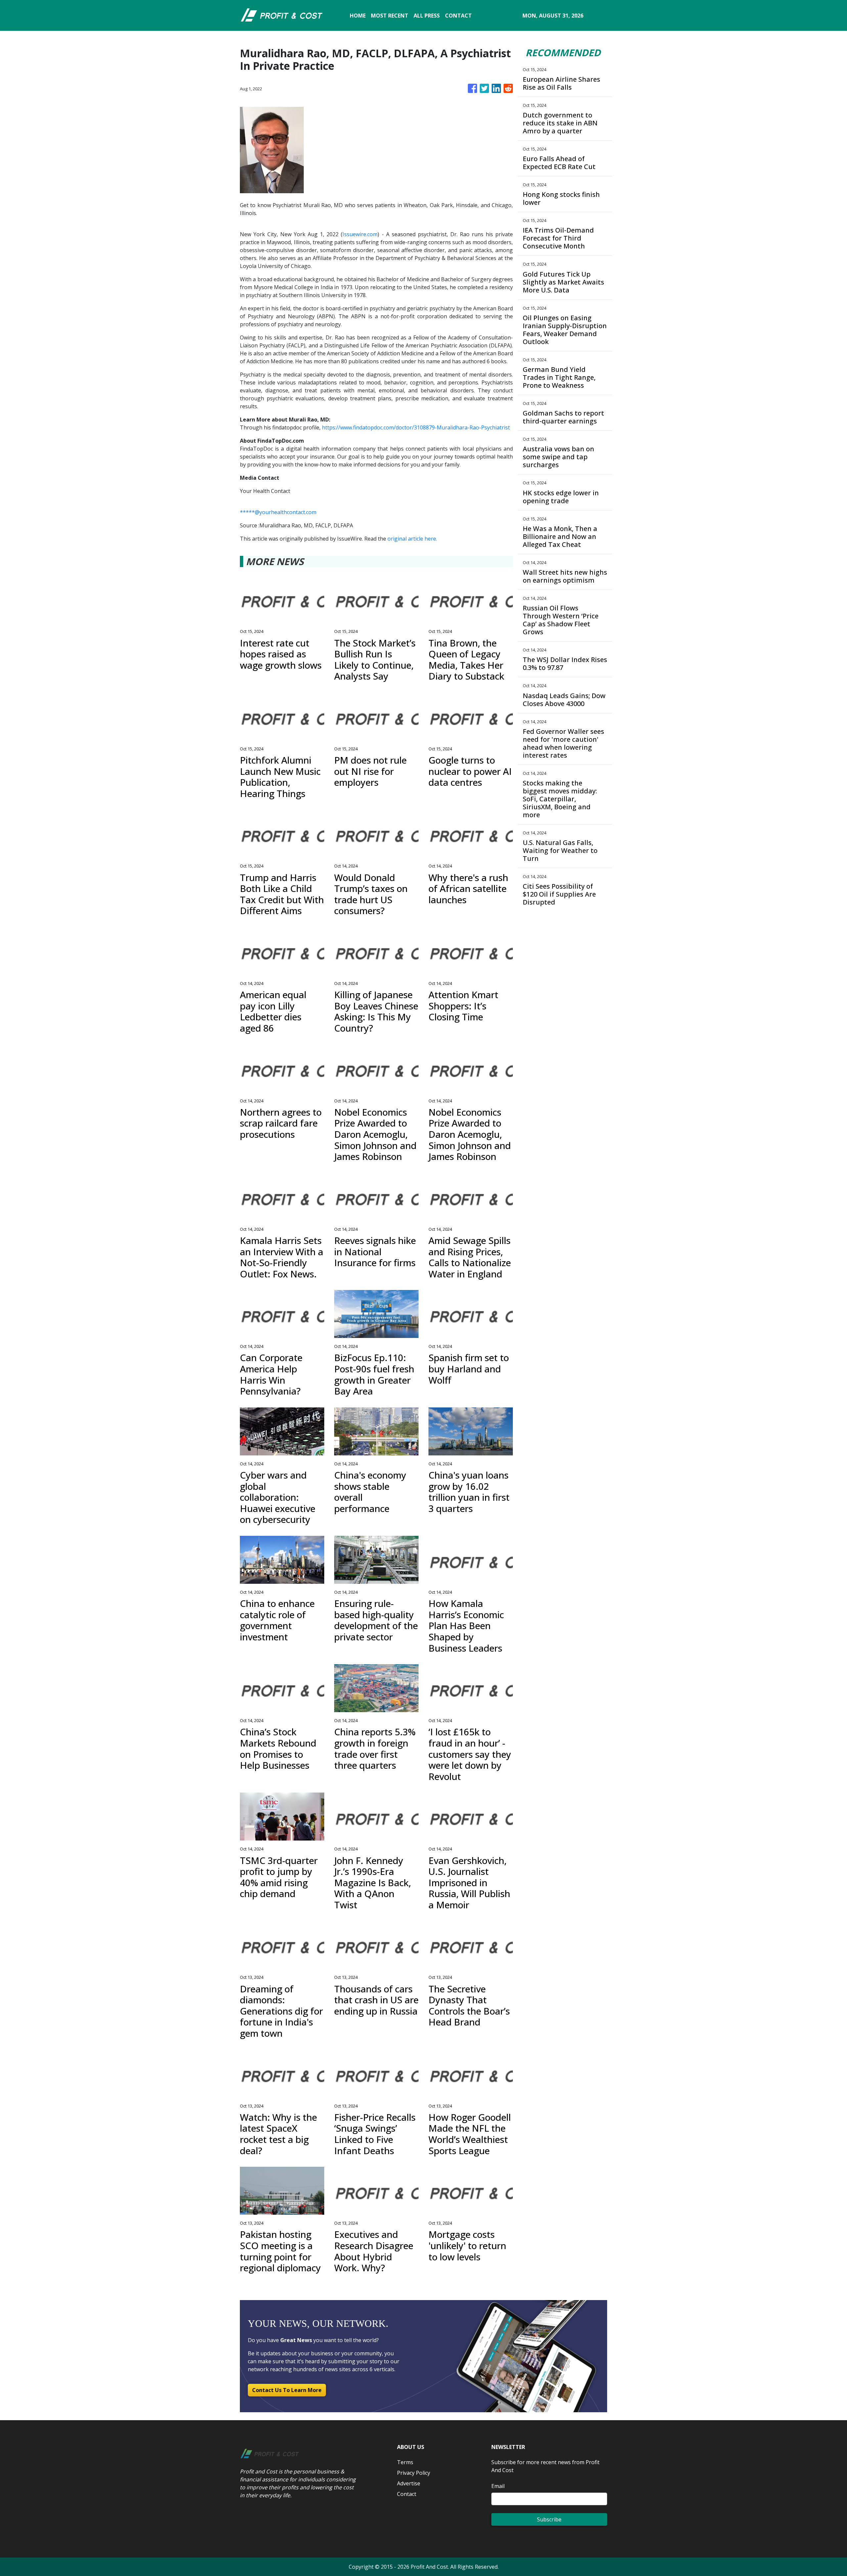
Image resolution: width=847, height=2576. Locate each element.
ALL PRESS (427, 16)
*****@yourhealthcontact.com (278, 512)
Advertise (409, 2483)
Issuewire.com (360, 234)
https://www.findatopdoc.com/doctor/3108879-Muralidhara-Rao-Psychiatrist (416, 427)
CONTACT (458, 16)
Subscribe (549, 2519)
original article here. (412, 539)
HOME (358, 16)
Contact (407, 2494)
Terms (405, 2462)
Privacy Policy (414, 2473)
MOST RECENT (390, 16)
